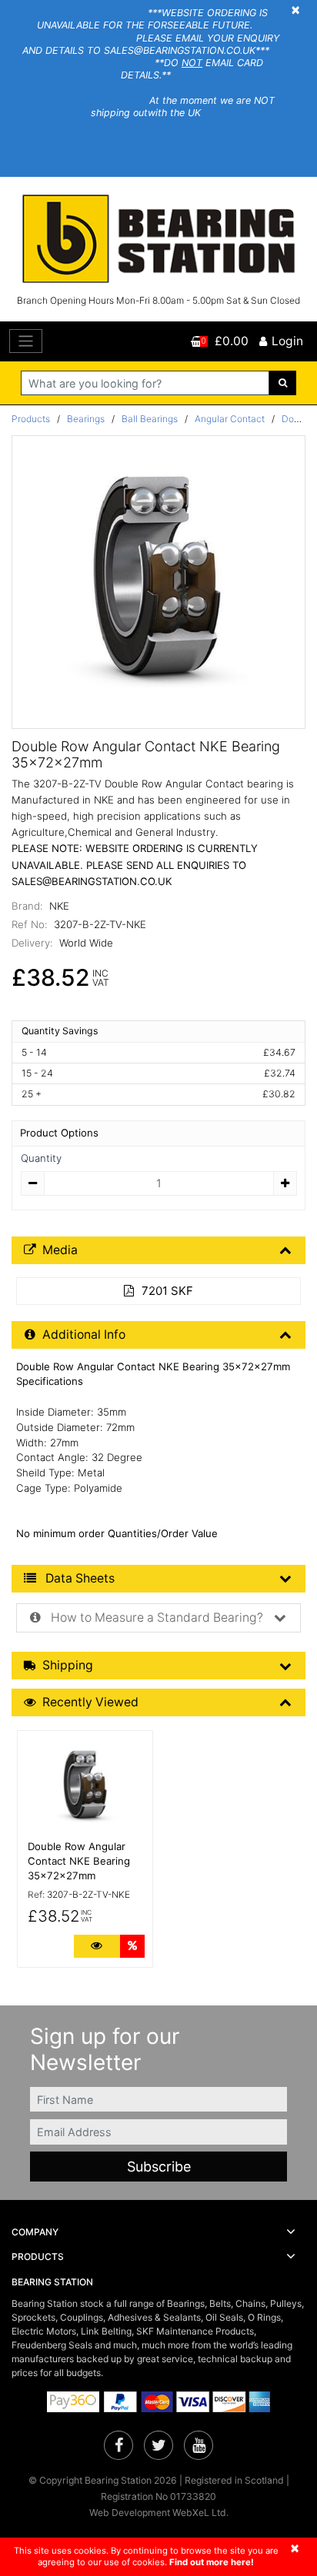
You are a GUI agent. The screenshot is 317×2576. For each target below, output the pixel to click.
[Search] (283, 383)
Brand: (27, 906)
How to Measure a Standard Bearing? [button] (155, 1617)
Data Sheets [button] (78, 1578)
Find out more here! (212, 2562)
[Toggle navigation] (26, 341)
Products (31, 419)
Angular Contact (230, 419)
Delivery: (32, 943)
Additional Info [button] (84, 1335)
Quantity (41, 1158)
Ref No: (30, 924)
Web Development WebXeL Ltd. (159, 2513)
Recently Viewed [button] (90, 1702)
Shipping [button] (68, 1665)
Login (287, 341)
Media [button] (60, 1250)
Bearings (86, 419)
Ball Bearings (150, 419)
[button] (158, 2232)
